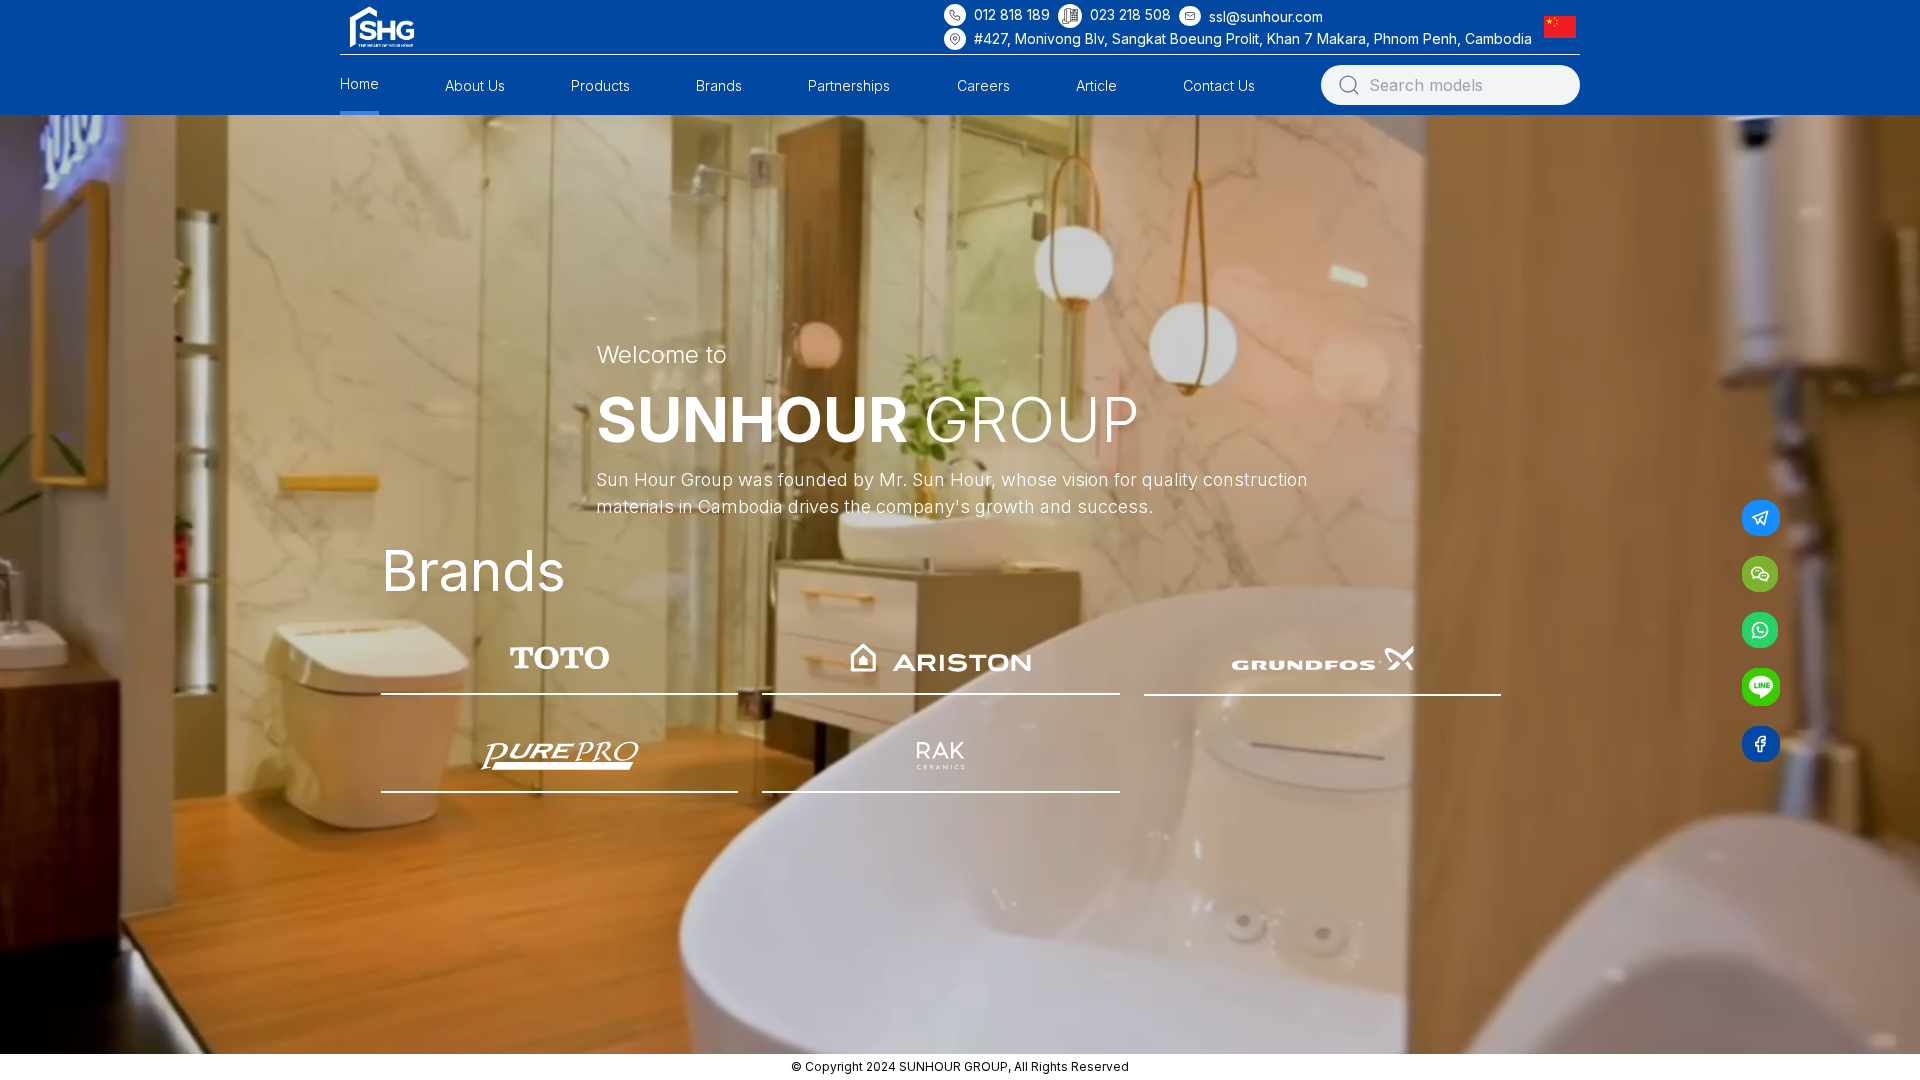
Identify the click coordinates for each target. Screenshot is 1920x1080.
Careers (983, 85)
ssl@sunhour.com (1266, 16)
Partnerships (849, 85)
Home (359, 83)
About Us (475, 85)
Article (1096, 85)
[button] (1564, 26)
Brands (719, 85)
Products (600, 85)
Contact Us (1219, 85)
